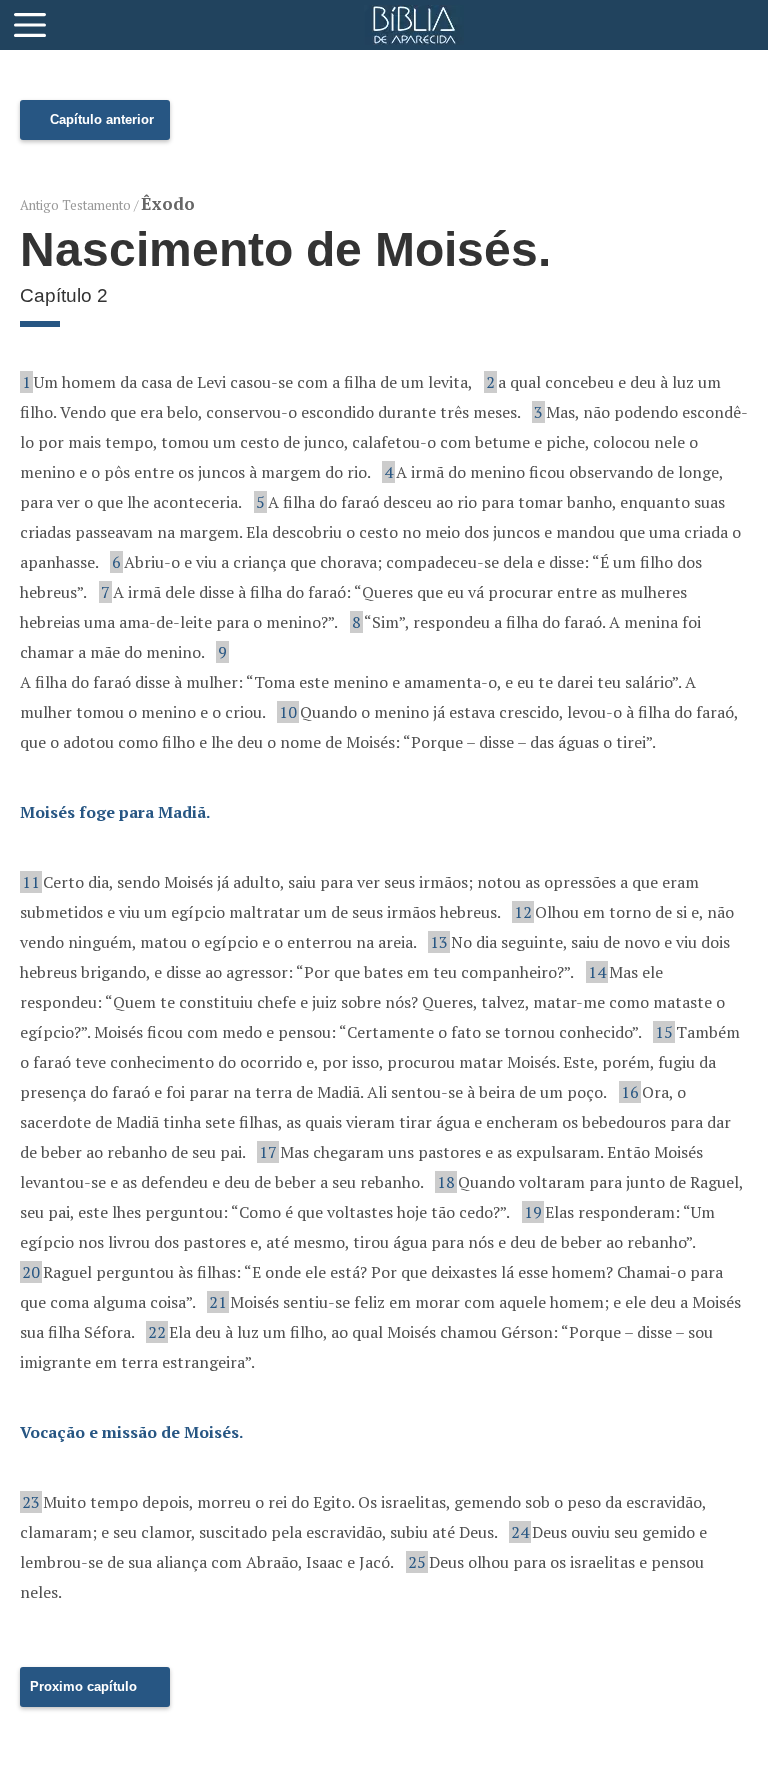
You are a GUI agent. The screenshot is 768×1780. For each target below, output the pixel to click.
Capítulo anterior (102, 119)
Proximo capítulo (83, 1686)
